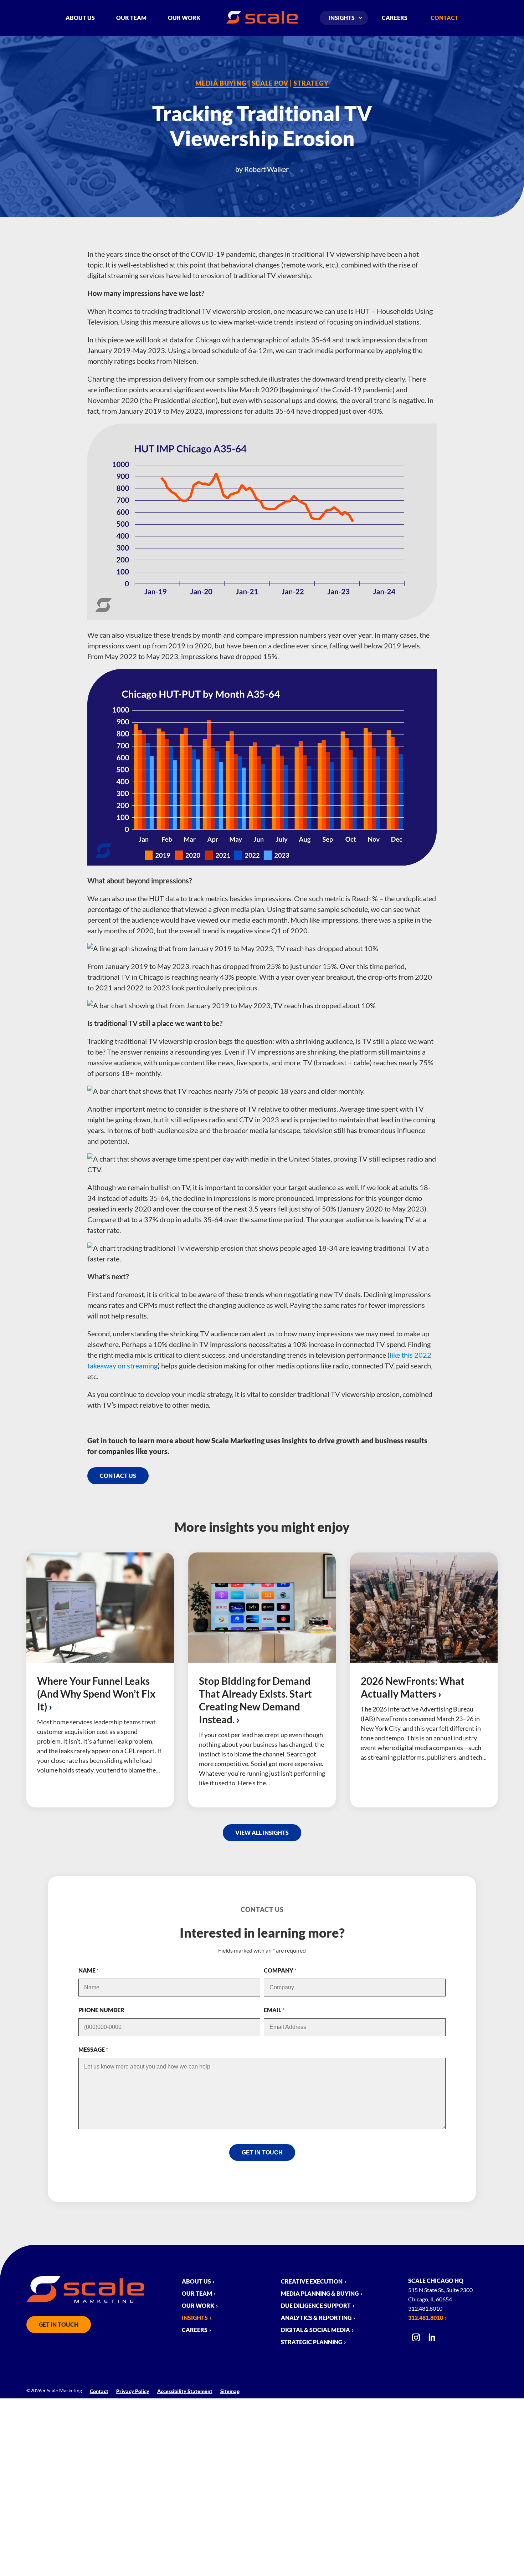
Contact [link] (445, 18)
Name (89, 1970)
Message (93, 2049)
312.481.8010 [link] (426, 2318)
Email (274, 2010)
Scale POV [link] (270, 83)
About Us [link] (80, 18)
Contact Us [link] (118, 1476)
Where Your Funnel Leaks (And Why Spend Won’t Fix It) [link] (96, 1694)
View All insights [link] (262, 1833)
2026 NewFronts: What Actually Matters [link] (413, 1687)
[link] (262, 21)
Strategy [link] (311, 83)
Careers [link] (395, 18)
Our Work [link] (184, 18)
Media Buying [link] (221, 83)
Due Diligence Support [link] (316, 2306)
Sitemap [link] (230, 2391)
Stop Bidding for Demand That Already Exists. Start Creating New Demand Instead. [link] (255, 1700)
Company (280, 1970)
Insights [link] (342, 18)
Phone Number (101, 2010)
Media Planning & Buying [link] (320, 2294)
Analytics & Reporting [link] (316, 2318)
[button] (416, 2340)
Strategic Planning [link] (312, 2342)
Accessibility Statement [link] (185, 2391)
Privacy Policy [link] (133, 2391)
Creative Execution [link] (312, 2282)
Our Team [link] (131, 18)
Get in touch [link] (59, 2324)
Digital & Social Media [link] (315, 2330)
